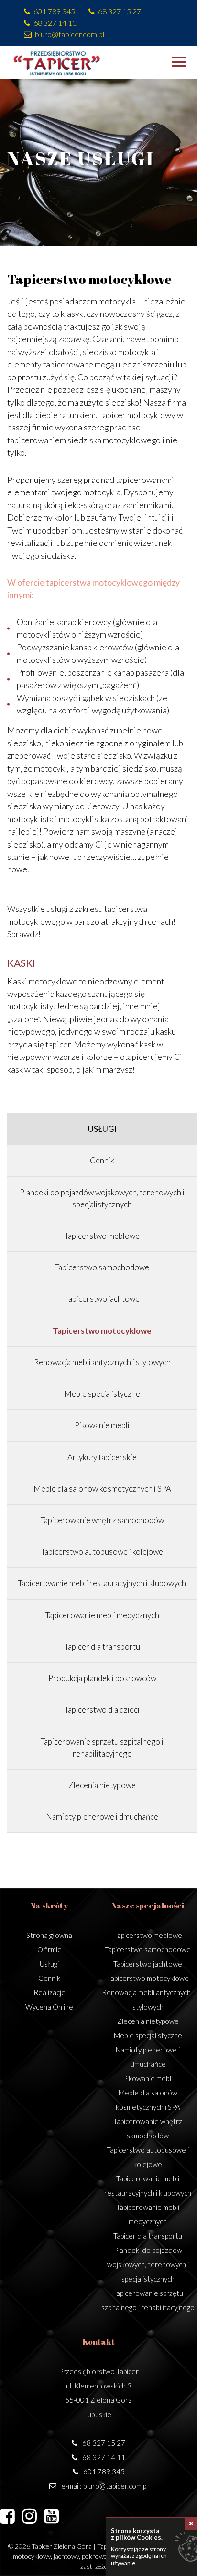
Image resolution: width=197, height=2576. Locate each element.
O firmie (49, 1949)
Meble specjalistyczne (102, 1394)
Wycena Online (49, 2007)
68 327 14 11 (55, 23)
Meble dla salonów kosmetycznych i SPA (102, 1489)
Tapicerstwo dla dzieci (102, 1710)
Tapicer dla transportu (102, 1647)
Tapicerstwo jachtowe (102, 1299)
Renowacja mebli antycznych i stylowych (102, 1362)
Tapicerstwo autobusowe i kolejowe (102, 1552)
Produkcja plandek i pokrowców (102, 1678)
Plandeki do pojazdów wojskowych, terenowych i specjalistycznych (148, 2264)
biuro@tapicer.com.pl (70, 34)
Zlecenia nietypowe (102, 1785)
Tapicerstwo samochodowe (102, 1267)
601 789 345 (54, 11)
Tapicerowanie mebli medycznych (102, 1615)
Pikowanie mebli (102, 1425)
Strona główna (49, 1935)
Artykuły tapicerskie (102, 1457)
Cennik (102, 1160)
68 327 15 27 (120, 11)
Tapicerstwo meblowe (102, 1236)
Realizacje (49, 1992)
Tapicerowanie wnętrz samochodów (102, 1520)
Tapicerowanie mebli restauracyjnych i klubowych (102, 1583)
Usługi (102, 1129)
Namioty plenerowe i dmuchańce (102, 1817)
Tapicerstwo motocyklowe (102, 1331)
